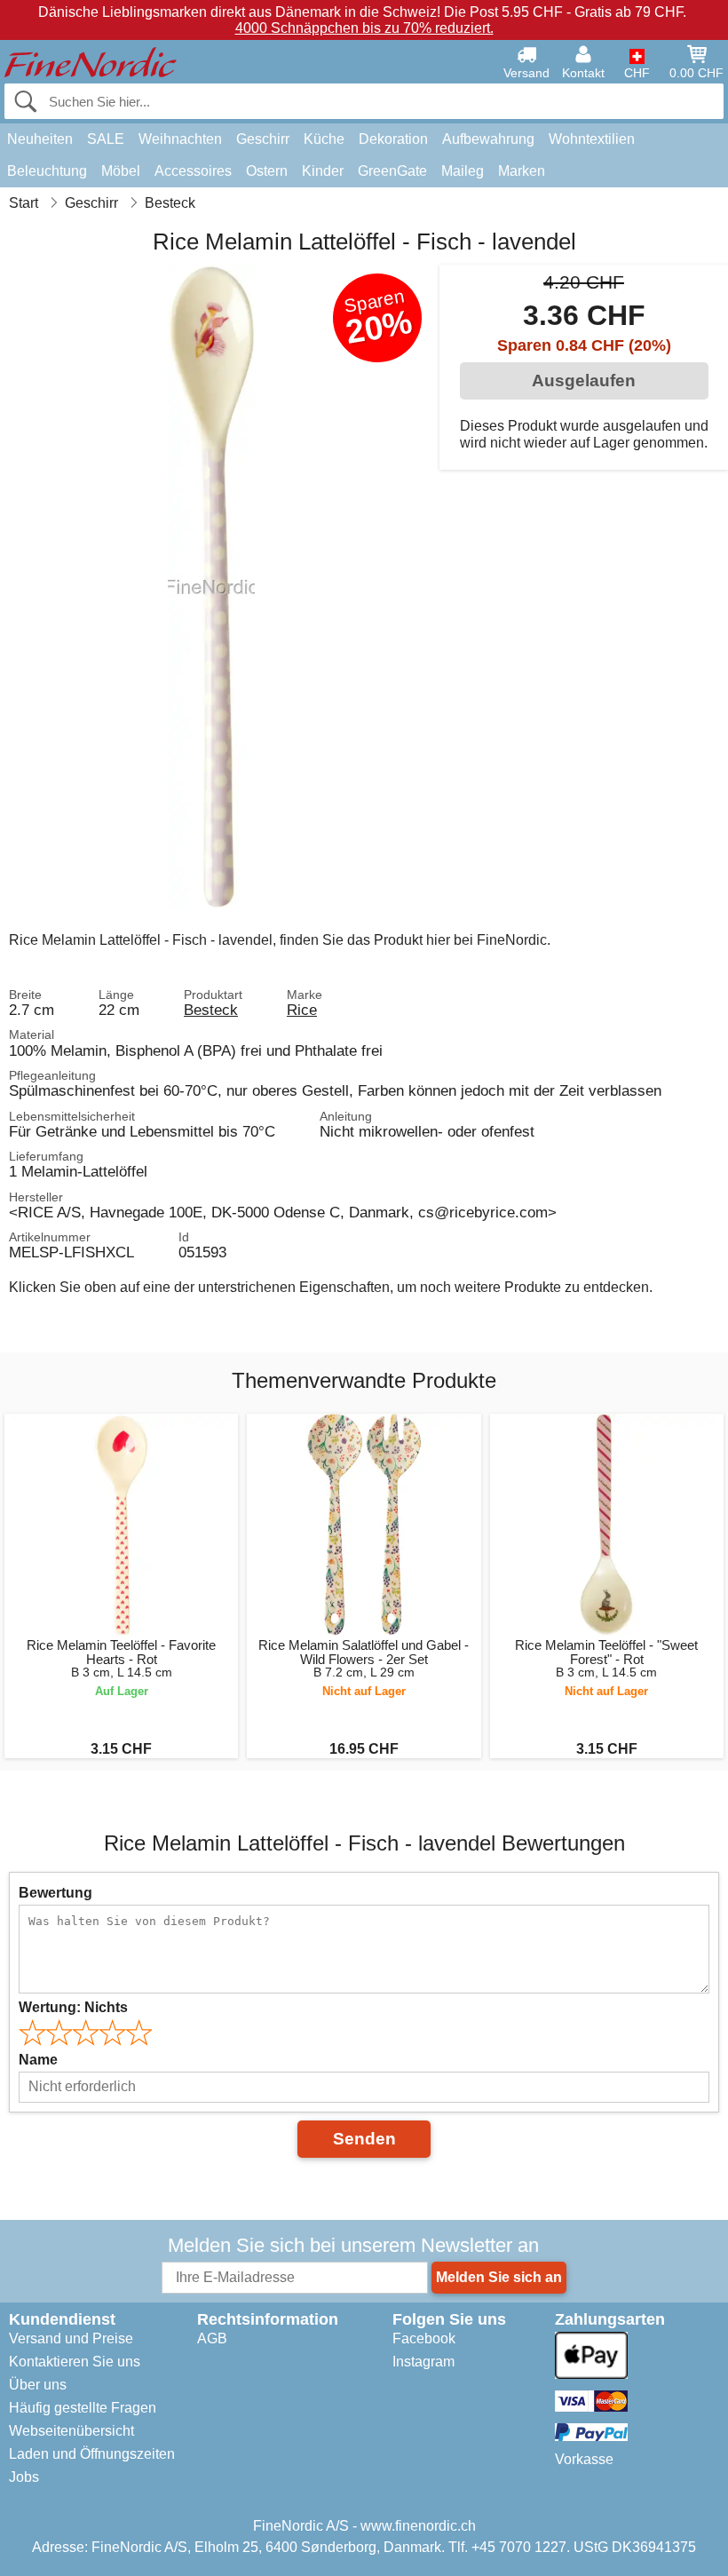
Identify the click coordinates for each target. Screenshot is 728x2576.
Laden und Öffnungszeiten (92, 2454)
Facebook (424, 2338)
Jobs (24, 2477)
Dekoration (393, 139)
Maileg (463, 171)
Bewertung (55, 1893)
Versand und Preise (71, 2338)
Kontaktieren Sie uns (75, 2362)
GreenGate (392, 171)
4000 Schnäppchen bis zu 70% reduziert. (364, 28)
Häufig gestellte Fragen (83, 2408)
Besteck (211, 1010)
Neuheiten (40, 139)
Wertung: (73, 2007)
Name (38, 2060)
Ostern (267, 171)
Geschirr (263, 139)
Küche (324, 139)
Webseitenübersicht (71, 2431)
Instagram (423, 2362)
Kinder (323, 171)
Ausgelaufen (584, 380)
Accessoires (193, 171)
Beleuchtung (47, 171)
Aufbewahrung (488, 139)
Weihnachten (180, 139)
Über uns (38, 2385)
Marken (522, 171)
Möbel (121, 171)
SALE (106, 139)
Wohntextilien (592, 139)
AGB (212, 2338)
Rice (302, 1010)
